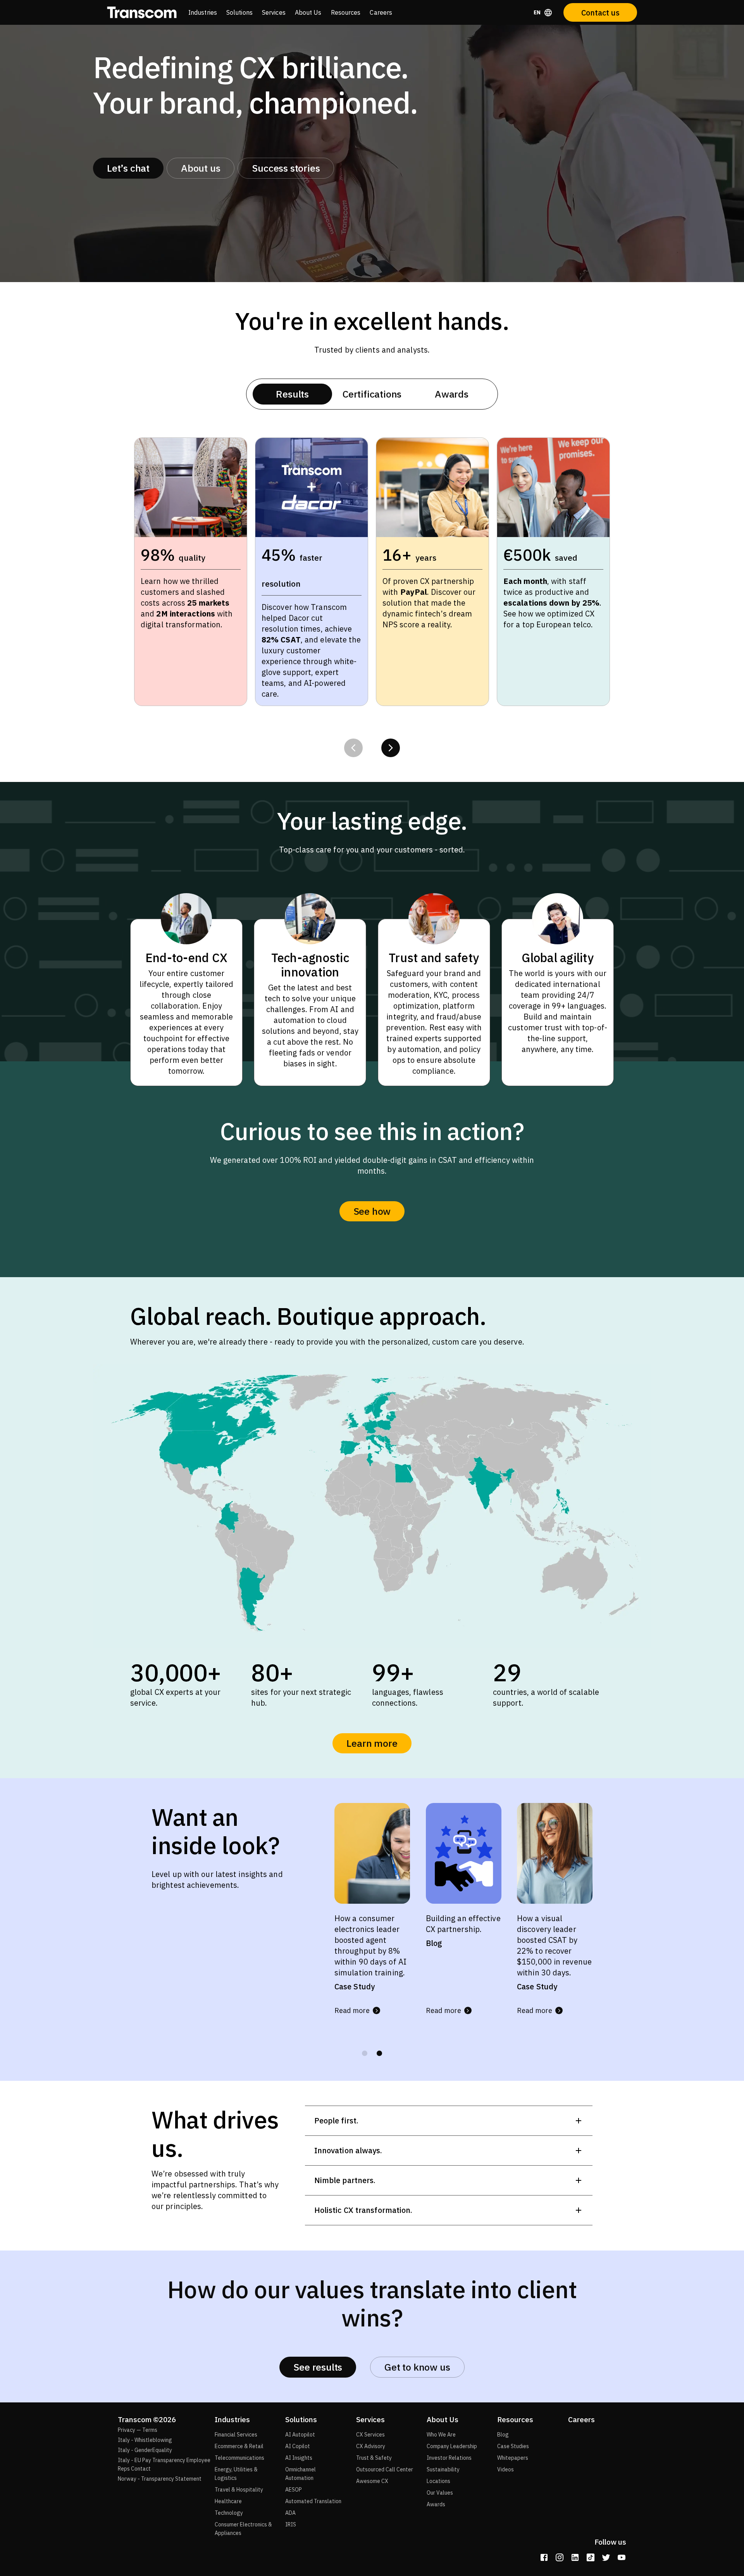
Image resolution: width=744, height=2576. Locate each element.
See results (318, 2367)
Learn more (372, 1743)
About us (201, 168)
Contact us (600, 13)
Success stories (286, 168)
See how (372, 1211)
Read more (352, 2010)
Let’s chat (128, 168)
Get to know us (417, 2367)
